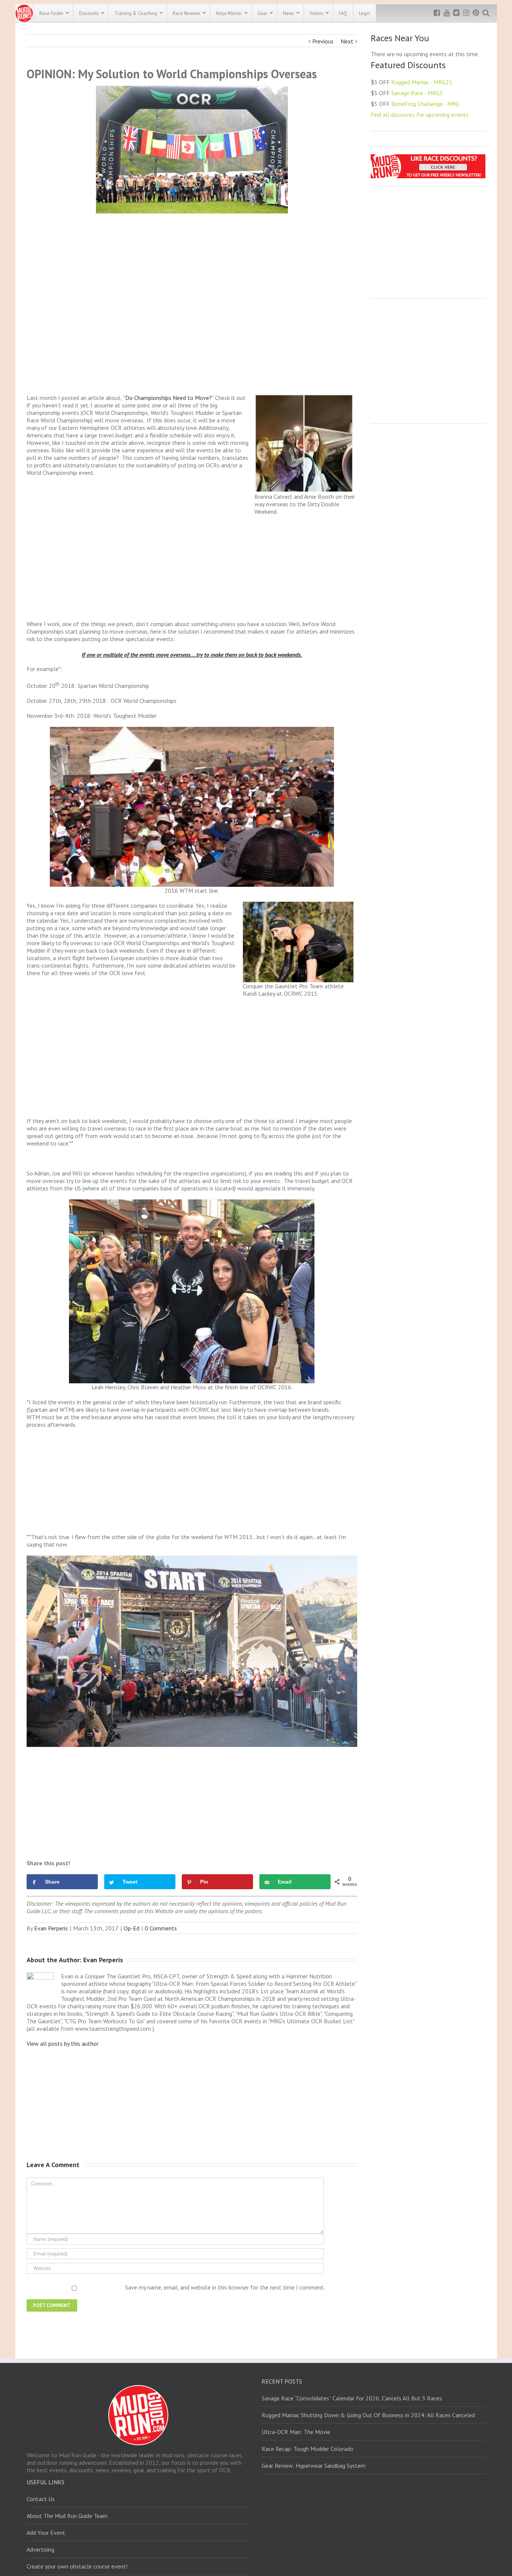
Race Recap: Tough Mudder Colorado (308, 2449)
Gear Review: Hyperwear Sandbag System (314, 2466)
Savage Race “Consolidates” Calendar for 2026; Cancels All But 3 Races (352, 2398)
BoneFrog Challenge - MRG (425, 104)
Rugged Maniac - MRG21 (422, 82)
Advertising (40, 2549)
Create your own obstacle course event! (77, 2566)
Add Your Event (46, 2533)
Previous (323, 41)
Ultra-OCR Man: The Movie (296, 2432)
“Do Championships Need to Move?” (169, 398)
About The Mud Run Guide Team (67, 2516)
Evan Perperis (51, 1928)
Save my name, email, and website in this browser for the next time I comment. (225, 2287)
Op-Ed (132, 1928)
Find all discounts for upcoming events (420, 115)
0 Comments (161, 1928)
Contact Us (41, 2499)
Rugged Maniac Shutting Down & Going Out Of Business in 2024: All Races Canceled (368, 2415)
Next (347, 41)
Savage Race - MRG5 (417, 93)
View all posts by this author (63, 2043)
